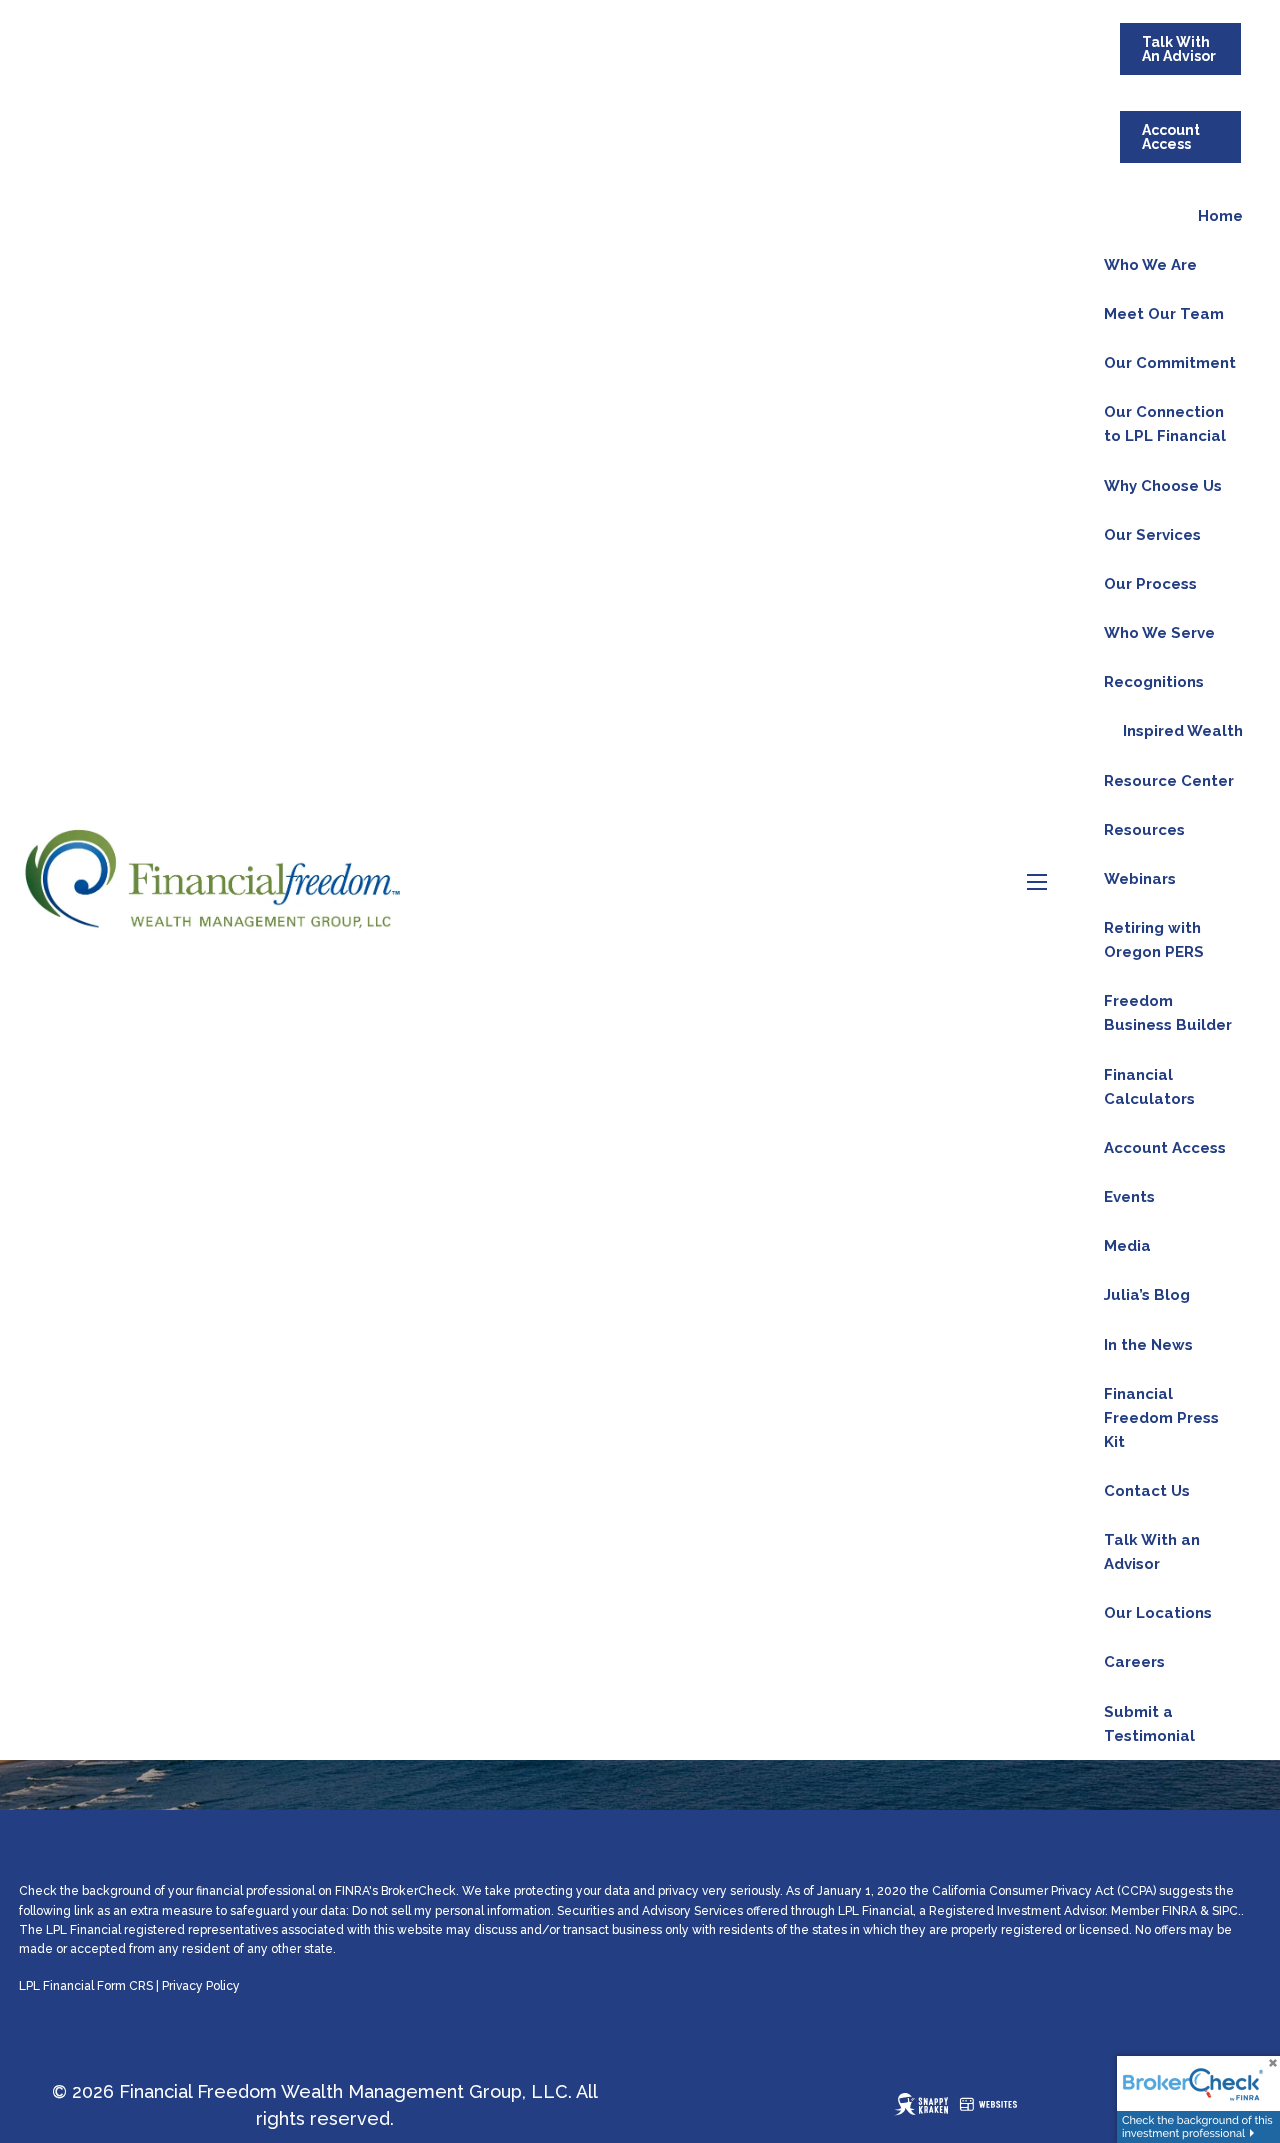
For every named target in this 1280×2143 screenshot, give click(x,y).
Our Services (1152, 535)
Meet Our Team (1164, 314)
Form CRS (125, 1986)
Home (1220, 216)
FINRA (1179, 1911)
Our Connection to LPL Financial (1165, 424)
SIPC (1225, 1911)
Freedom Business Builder (1168, 1013)
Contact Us (1147, 1491)
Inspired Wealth (1183, 731)
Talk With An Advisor (1179, 49)
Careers (1134, 1662)
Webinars (1140, 879)
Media (1127, 1246)
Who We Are (1150, 265)
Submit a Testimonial (1149, 1724)
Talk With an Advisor (1152, 1552)
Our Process (1150, 584)
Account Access (1171, 137)
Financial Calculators (1149, 1087)
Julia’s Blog (1147, 1295)
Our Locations (1158, 1613)
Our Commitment (1170, 363)
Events (1129, 1197)
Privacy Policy (201, 1986)
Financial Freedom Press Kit (1161, 1418)
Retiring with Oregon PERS (1154, 940)
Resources (1144, 830)
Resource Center (1169, 781)
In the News (1148, 1345)
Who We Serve (1159, 633)
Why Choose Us (1163, 486)
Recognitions (1154, 682)
